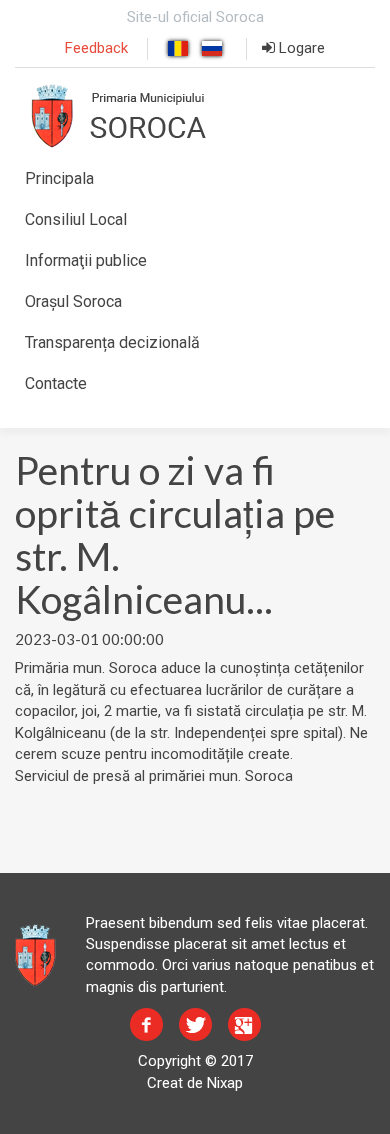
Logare (300, 48)
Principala (59, 178)
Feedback (96, 48)
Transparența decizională (112, 342)
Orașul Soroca (73, 301)
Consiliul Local (76, 219)
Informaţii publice (86, 260)
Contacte (56, 383)
